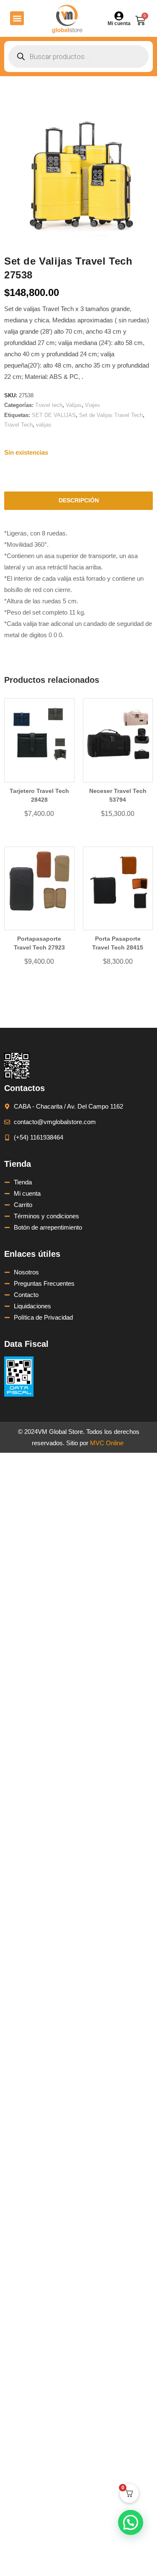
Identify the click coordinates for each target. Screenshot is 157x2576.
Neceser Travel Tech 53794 (118, 795)
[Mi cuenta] (119, 16)
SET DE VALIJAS (54, 415)
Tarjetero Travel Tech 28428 (39, 795)
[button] (17, 18)
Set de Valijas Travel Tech (111, 415)
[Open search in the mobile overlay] (78, 57)
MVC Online (107, 1443)
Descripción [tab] (79, 501)
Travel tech (49, 405)
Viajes (93, 405)
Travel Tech (18, 425)
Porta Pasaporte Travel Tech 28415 (118, 943)
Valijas (74, 405)
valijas (44, 425)
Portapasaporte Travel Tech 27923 (39, 943)
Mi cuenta (119, 23)
